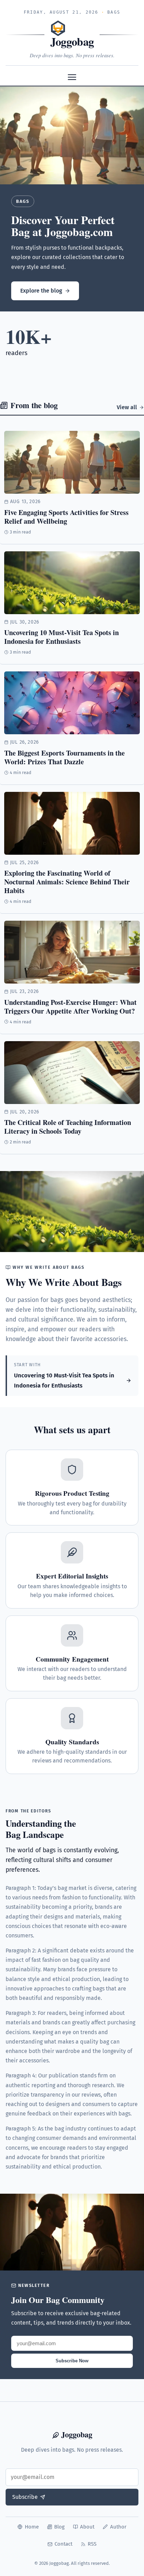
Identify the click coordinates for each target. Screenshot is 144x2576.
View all (127, 407)
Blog (59, 2527)
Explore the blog (41, 291)
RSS (92, 2544)
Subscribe (25, 2497)
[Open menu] (72, 77)
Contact (63, 2544)
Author (118, 2527)
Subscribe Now (72, 2361)
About (87, 2527)
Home (32, 2527)
